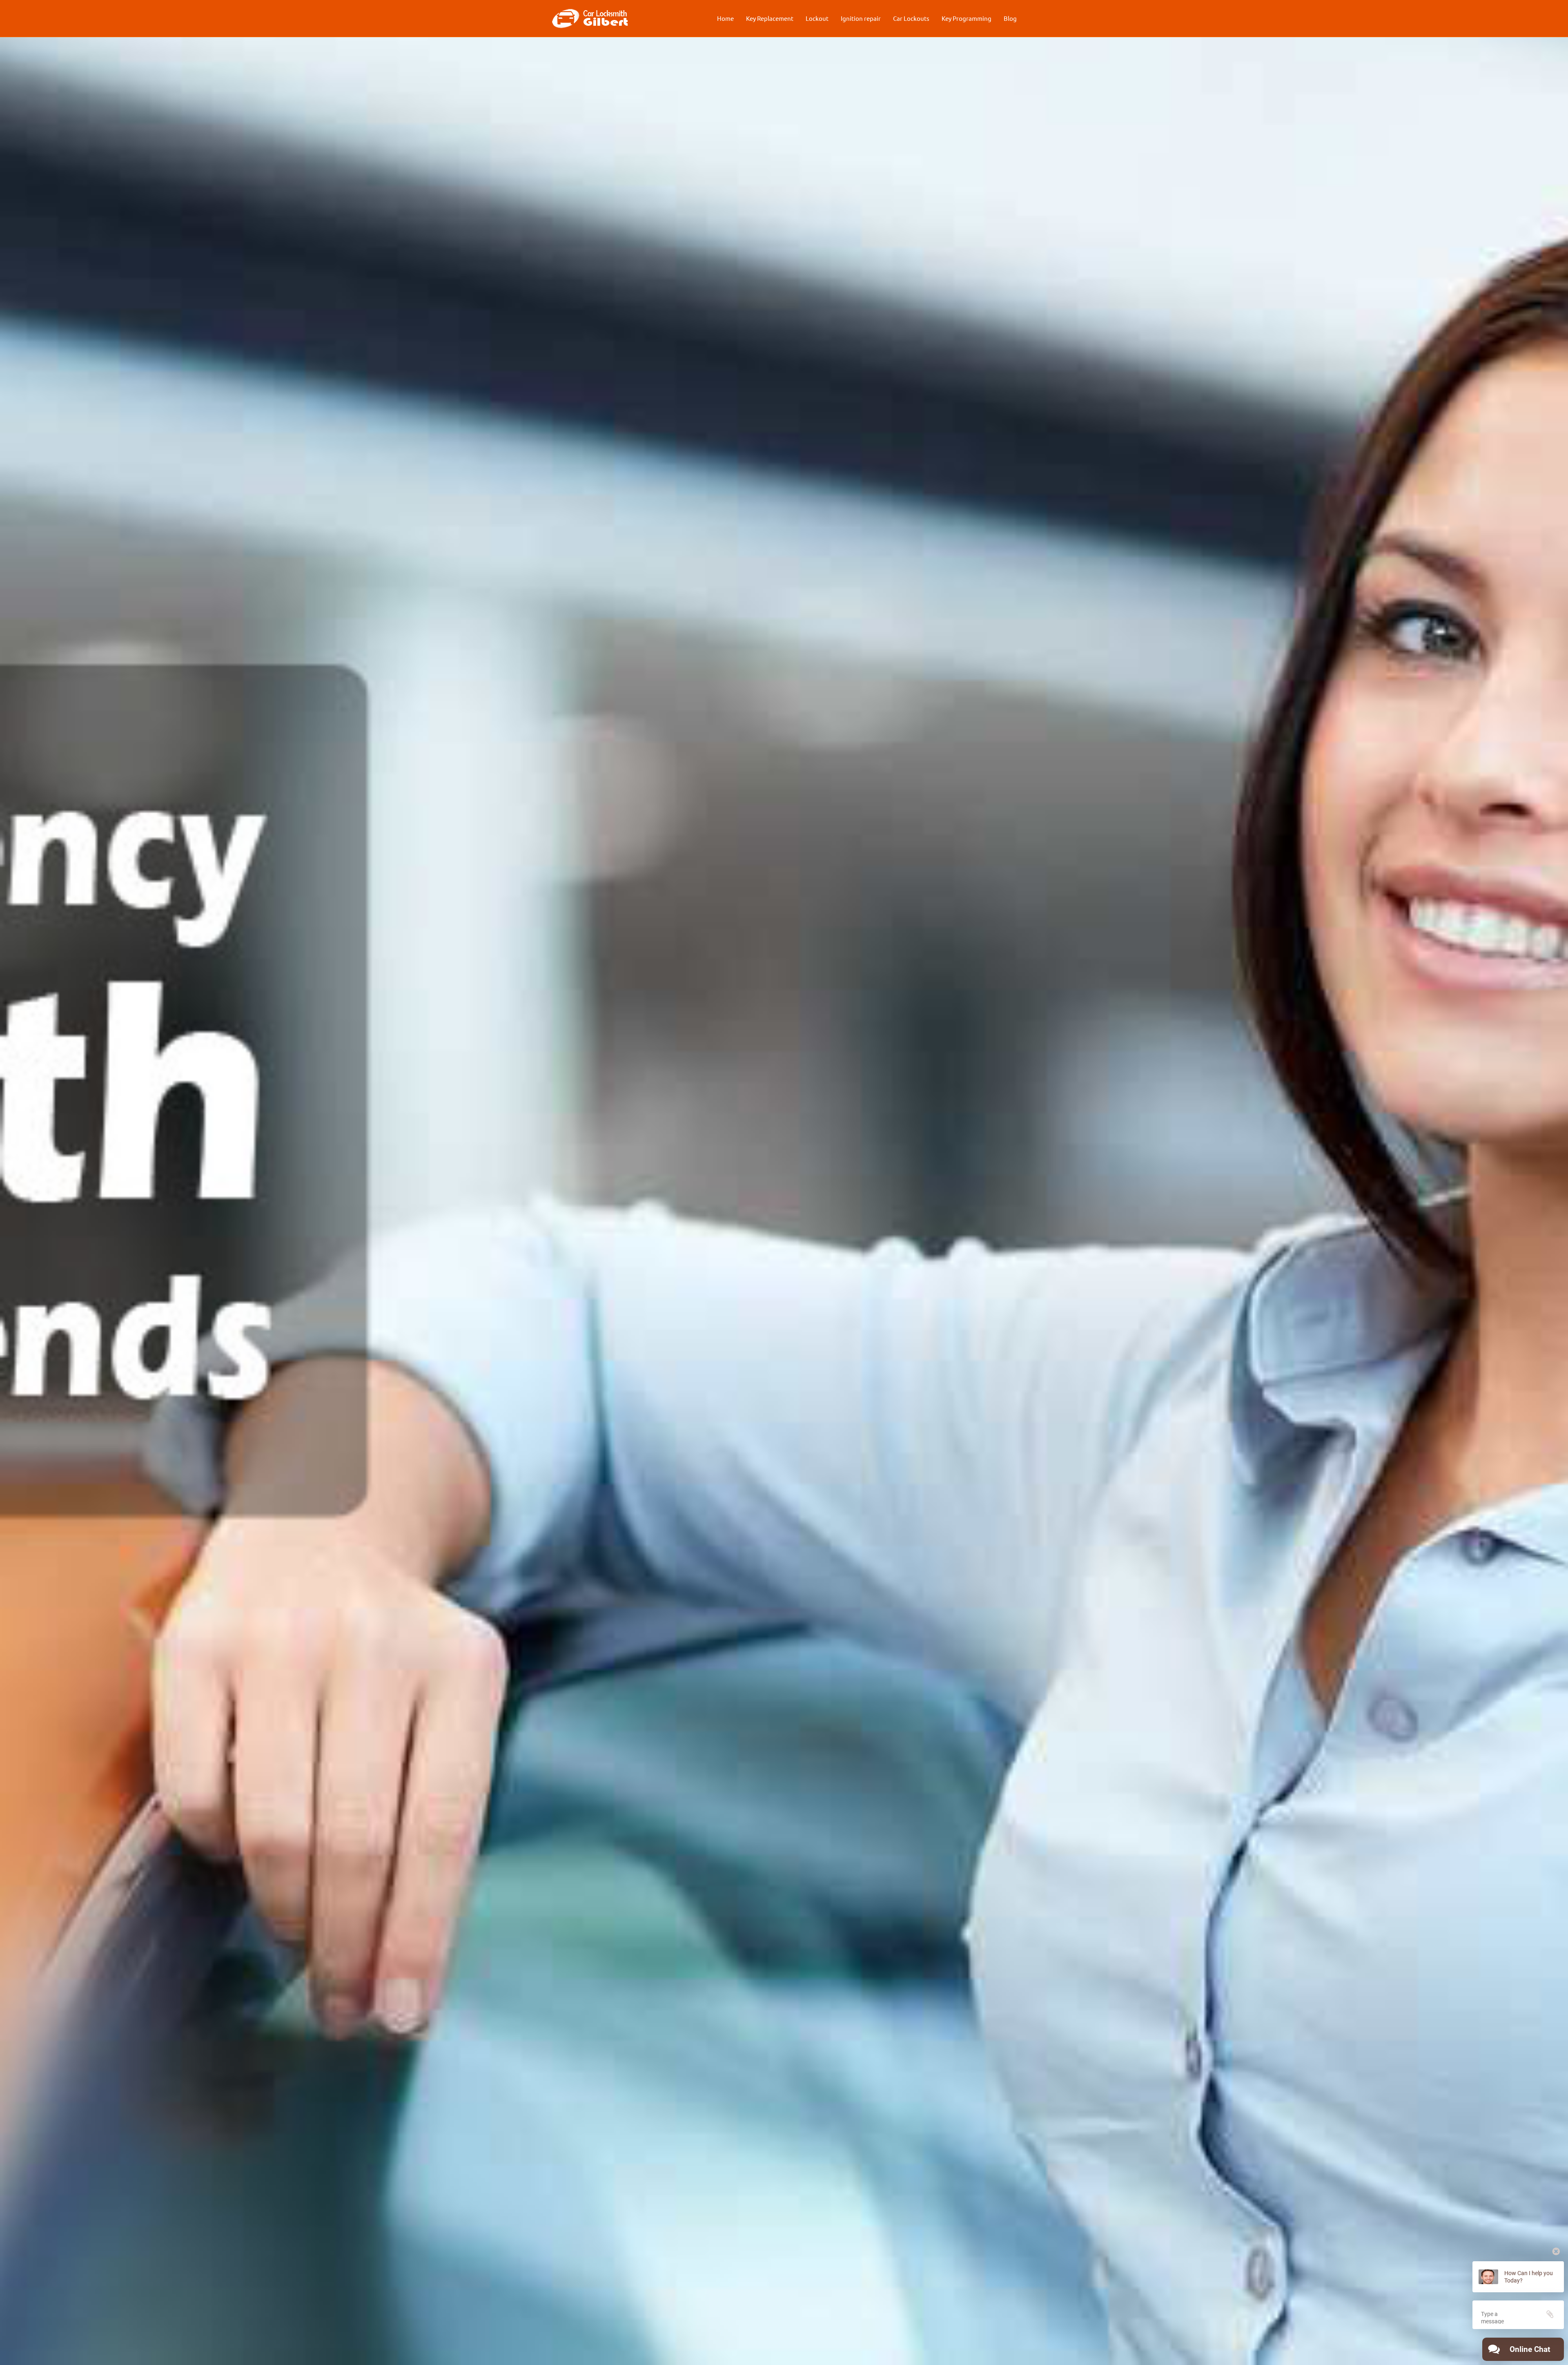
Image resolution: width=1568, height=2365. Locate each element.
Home (725, 18)
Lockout (817, 18)
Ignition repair (861, 18)
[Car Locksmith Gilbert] (590, 18)
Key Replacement (770, 18)
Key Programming (967, 18)
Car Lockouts (911, 18)
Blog (1010, 18)
